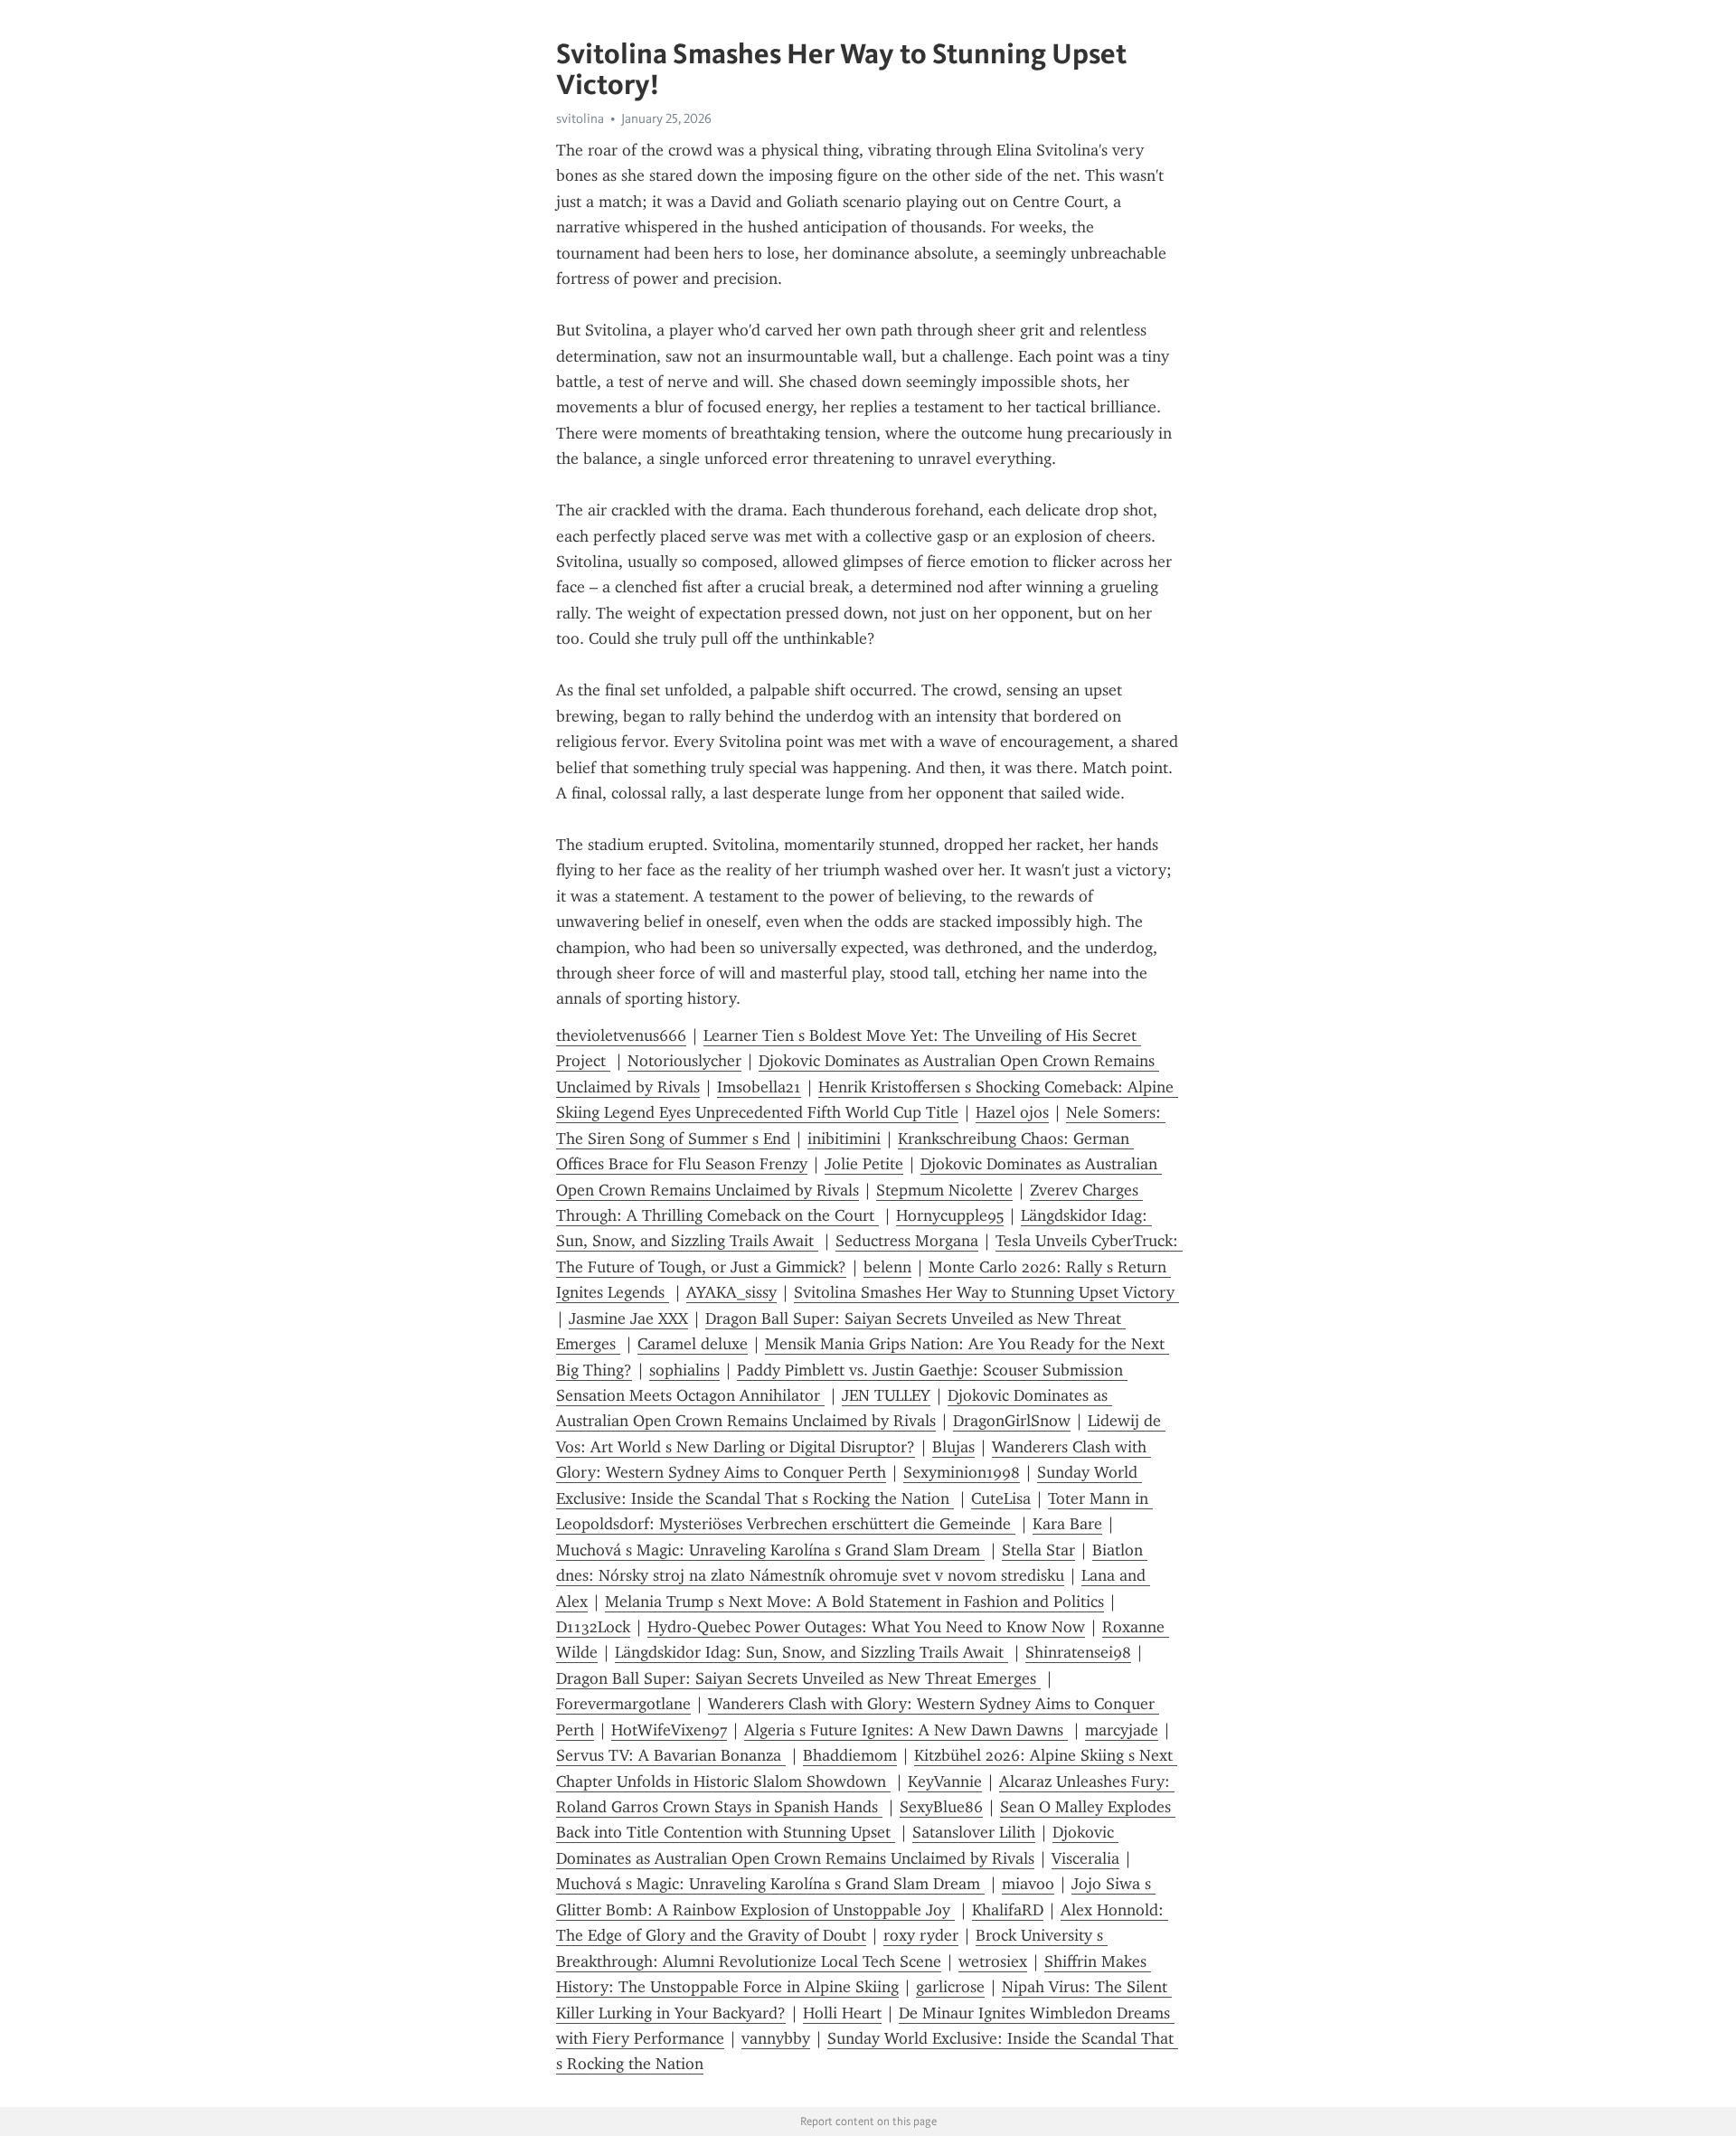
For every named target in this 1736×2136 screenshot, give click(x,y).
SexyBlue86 (941, 1807)
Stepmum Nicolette (944, 1190)
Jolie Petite (864, 1164)
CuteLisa (1001, 1498)
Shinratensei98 (1078, 1652)
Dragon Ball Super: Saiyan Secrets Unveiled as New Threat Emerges (798, 1678)
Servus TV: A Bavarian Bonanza (671, 1755)
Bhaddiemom (850, 1755)
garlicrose (950, 1987)
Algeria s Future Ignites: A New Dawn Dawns (906, 1730)
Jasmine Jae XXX (628, 1318)
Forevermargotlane (623, 1704)
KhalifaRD (1008, 1910)
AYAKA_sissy (731, 1292)
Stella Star (1038, 1550)
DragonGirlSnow (1012, 1421)
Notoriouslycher (684, 1061)
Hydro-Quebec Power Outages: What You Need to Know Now (866, 1627)
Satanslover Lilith (974, 1832)
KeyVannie (945, 1782)
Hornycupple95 (950, 1215)
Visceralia (1085, 1858)
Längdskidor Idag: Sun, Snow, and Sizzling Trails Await (811, 1652)
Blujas (953, 1447)
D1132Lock (593, 1627)
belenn (887, 1267)
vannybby (776, 2038)
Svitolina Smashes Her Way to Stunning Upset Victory (986, 1292)
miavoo (1028, 1884)
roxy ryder (921, 1935)
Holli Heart (842, 2013)
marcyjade (1122, 1730)
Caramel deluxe (693, 1344)
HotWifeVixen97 (669, 1730)
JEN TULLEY (886, 1395)
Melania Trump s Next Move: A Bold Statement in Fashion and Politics (854, 1602)
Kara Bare (1067, 1524)
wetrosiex (993, 1961)
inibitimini (844, 1139)
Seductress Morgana (907, 1241)
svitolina (580, 118)
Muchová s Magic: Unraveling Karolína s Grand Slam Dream (770, 1550)
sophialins (684, 1370)
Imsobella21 (759, 1087)
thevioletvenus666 (621, 1035)
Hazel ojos (1012, 1112)
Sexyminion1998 (962, 1472)
